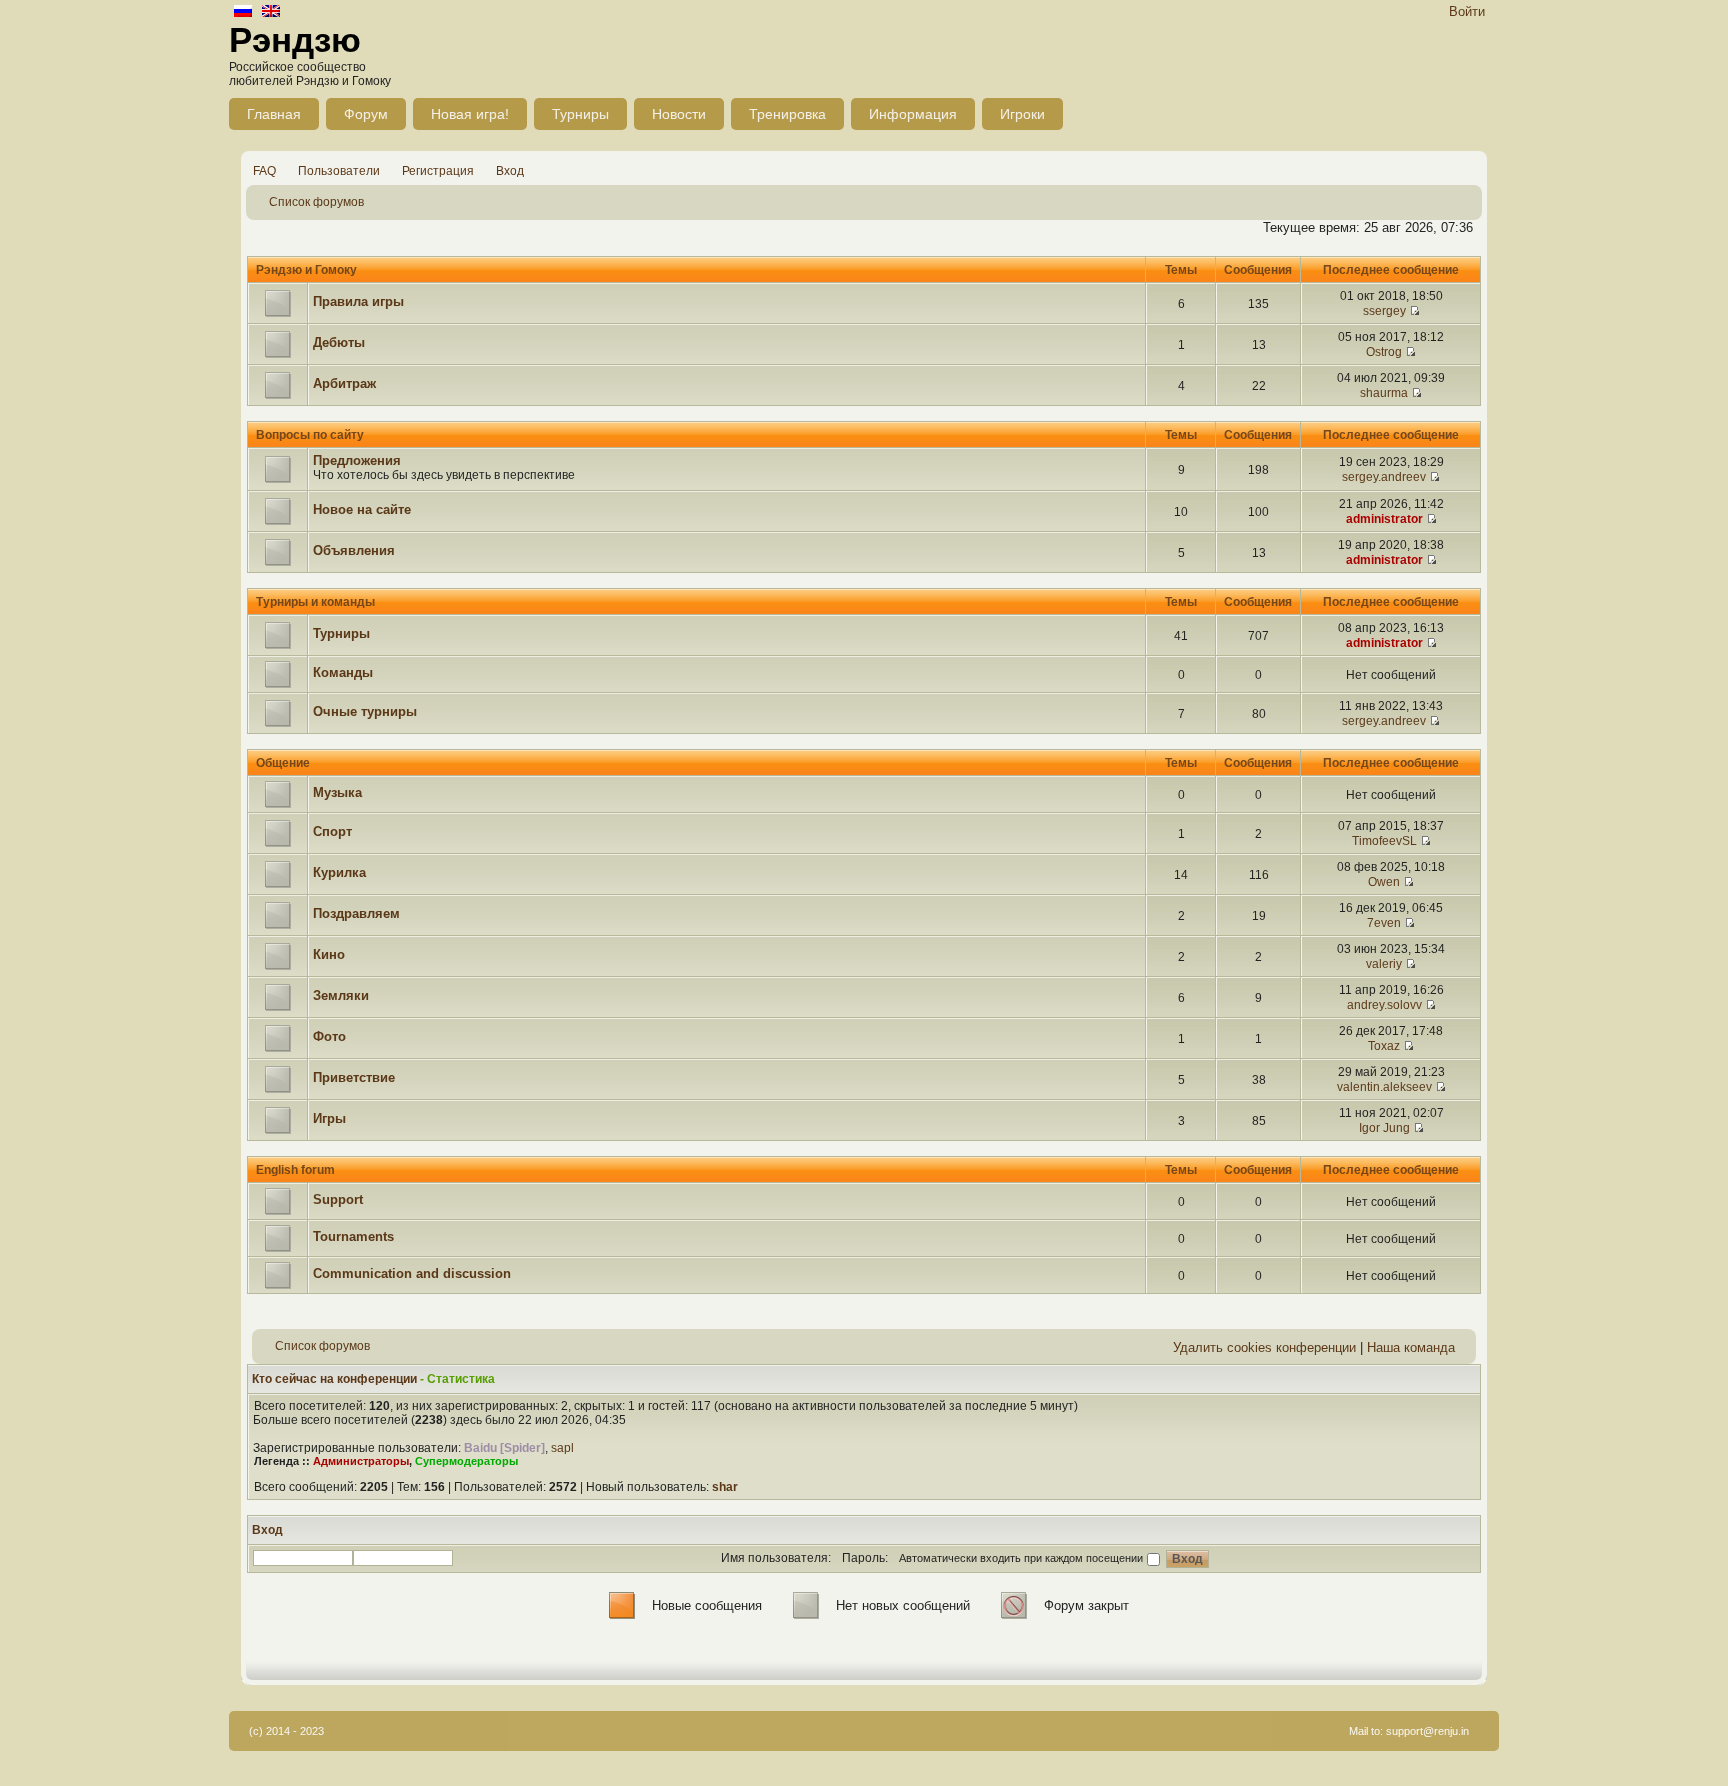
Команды (343, 672)
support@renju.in (1427, 1731)
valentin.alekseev (1384, 1087)
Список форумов (316, 202)
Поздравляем (356, 913)
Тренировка (787, 114)
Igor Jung (1384, 1128)
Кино (329, 954)
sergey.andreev (1384, 477)
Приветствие (354, 1077)
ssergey (1384, 311)
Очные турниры (365, 711)
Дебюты (339, 342)
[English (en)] (271, 12)
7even (1384, 923)
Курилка (339, 872)
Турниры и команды (315, 602)
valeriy (1384, 964)
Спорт (332, 831)
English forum (295, 1170)
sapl (562, 1448)
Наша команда (1411, 1347)
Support (338, 1199)
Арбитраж (344, 383)
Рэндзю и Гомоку (306, 270)
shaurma (1384, 393)
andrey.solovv (1384, 1005)
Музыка (337, 792)
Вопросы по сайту (310, 435)
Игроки (1022, 114)
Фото (329, 1036)
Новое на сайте (362, 509)
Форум (366, 114)
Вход (510, 171)
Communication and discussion (412, 1273)
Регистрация (438, 171)
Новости (679, 114)
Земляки (341, 995)
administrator (1384, 519)
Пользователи (339, 171)
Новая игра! (470, 114)
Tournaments (353, 1236)
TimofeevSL (1384, 841)
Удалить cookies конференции (1264, 1347)
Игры (329, 1118)
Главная (274, 114)
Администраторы (361, 1461)
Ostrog (1384, 352)
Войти (1467, 11)
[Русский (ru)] (243, 12)
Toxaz (1384, 1046)
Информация (913, 114)
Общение (283, 763)
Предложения (357, 460)
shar (725, 1487)
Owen (1384, 882)
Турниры (580, 114)
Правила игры (358, 301)
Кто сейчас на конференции (334, 1379)
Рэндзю (295, 39)
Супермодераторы (466, 1461)
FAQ (264, 171)
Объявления (354, 550)
